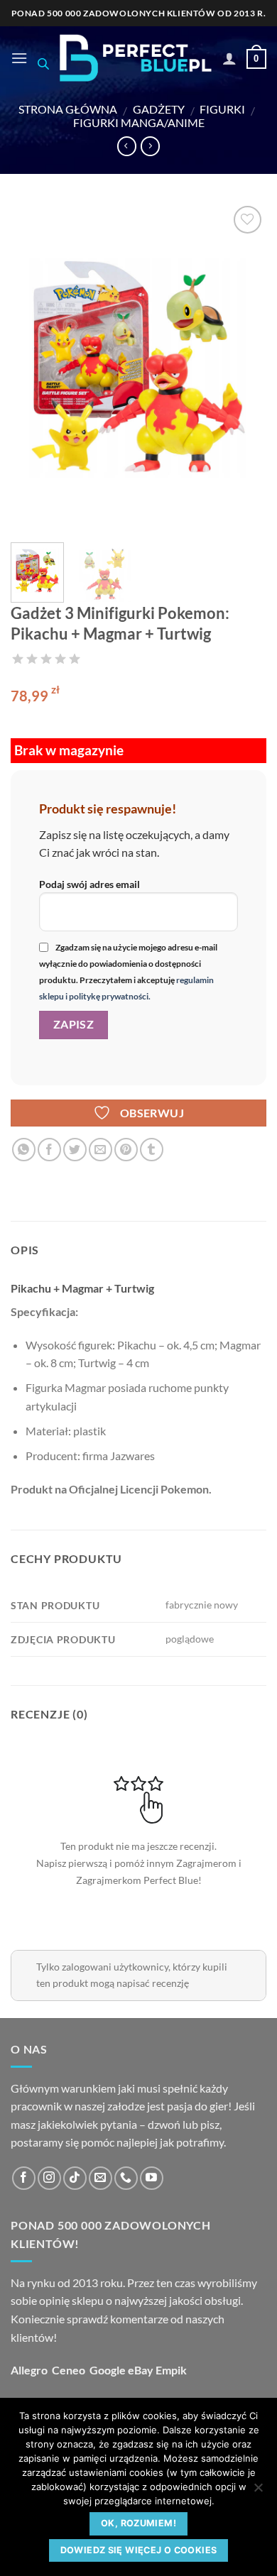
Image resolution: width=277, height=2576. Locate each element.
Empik (171, 2370)
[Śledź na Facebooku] (24, 2178)
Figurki (222, 109)
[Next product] (127, 146)
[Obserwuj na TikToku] (75, 2178)
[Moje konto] (229, 58)
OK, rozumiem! (138, 2523)
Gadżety (159, 109)
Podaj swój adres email (89, 884)
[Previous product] (150, 146)
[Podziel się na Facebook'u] (49, 1150)
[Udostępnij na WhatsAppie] (24, 1150)
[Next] (244, 367)
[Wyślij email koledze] (101, 1150)
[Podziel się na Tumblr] (152, 1150)
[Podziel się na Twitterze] (75, 1150)
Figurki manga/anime (139, 122)
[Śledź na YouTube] (152, 2178)
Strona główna (68, 109)
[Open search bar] (43, 64)
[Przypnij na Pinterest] (126, 1150)
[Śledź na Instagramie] (49, 2178)
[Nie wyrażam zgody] (258, 2492)
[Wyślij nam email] (101, 2178)
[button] (19, 58)
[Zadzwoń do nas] (126, 2178)
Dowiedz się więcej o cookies (139, 2550)
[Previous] (33, 367)
